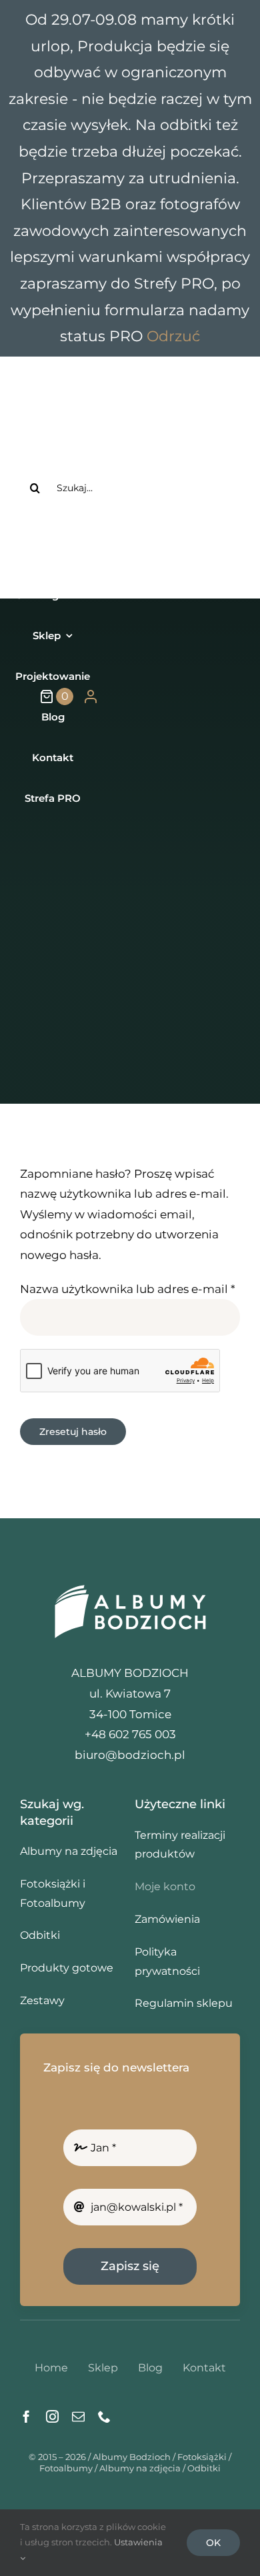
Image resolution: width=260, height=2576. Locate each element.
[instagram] (52, 2416)
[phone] (104, 2416)
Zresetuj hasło (73, 1432)
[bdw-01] (130, 1584)
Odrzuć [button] (173, 336)
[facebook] (26, 2416)
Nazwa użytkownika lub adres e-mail (128, 1289)
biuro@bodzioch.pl (130, 1755)
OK (213, 2543)
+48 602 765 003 (156, 536)
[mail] (78, 2416)
